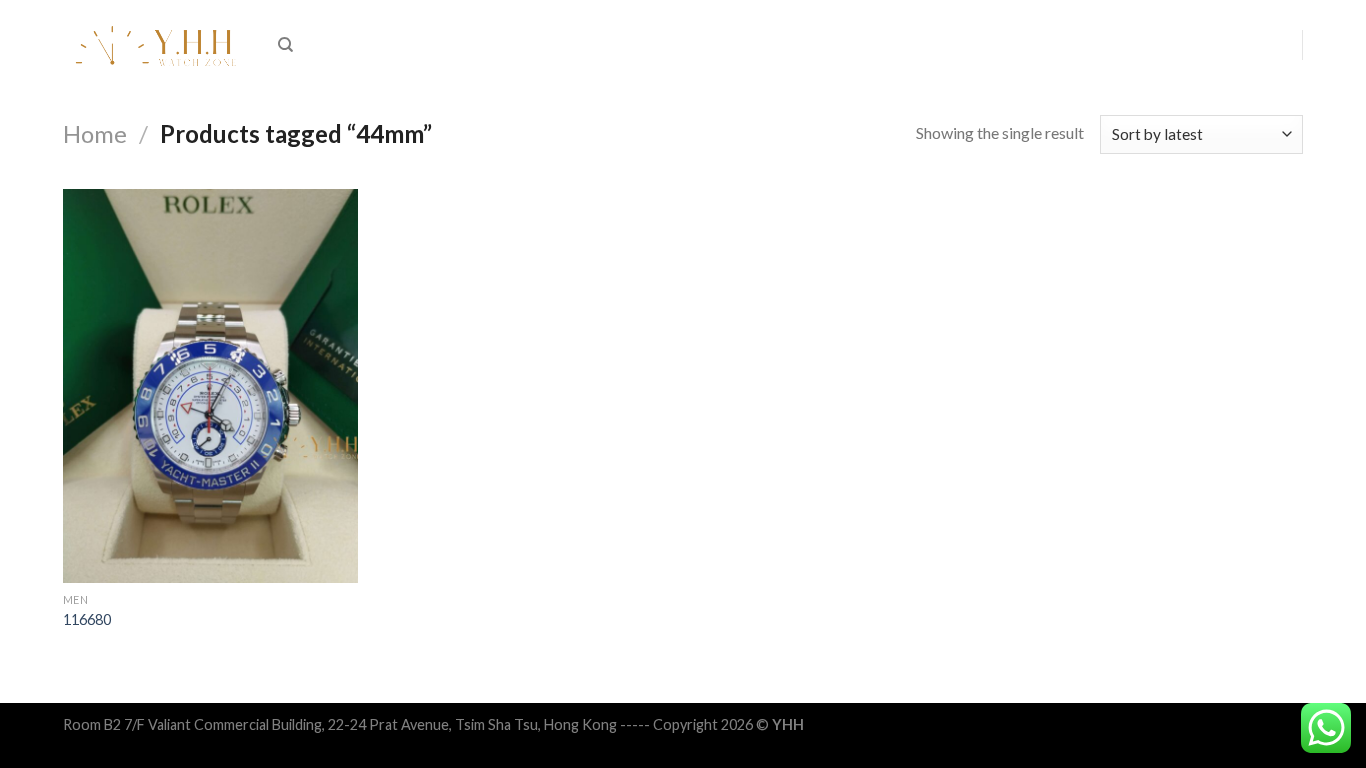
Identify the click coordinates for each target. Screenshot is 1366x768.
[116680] (210, 386)
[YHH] (155, 45)
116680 (87, 619)
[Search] (285, 45)
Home (95, 133)
